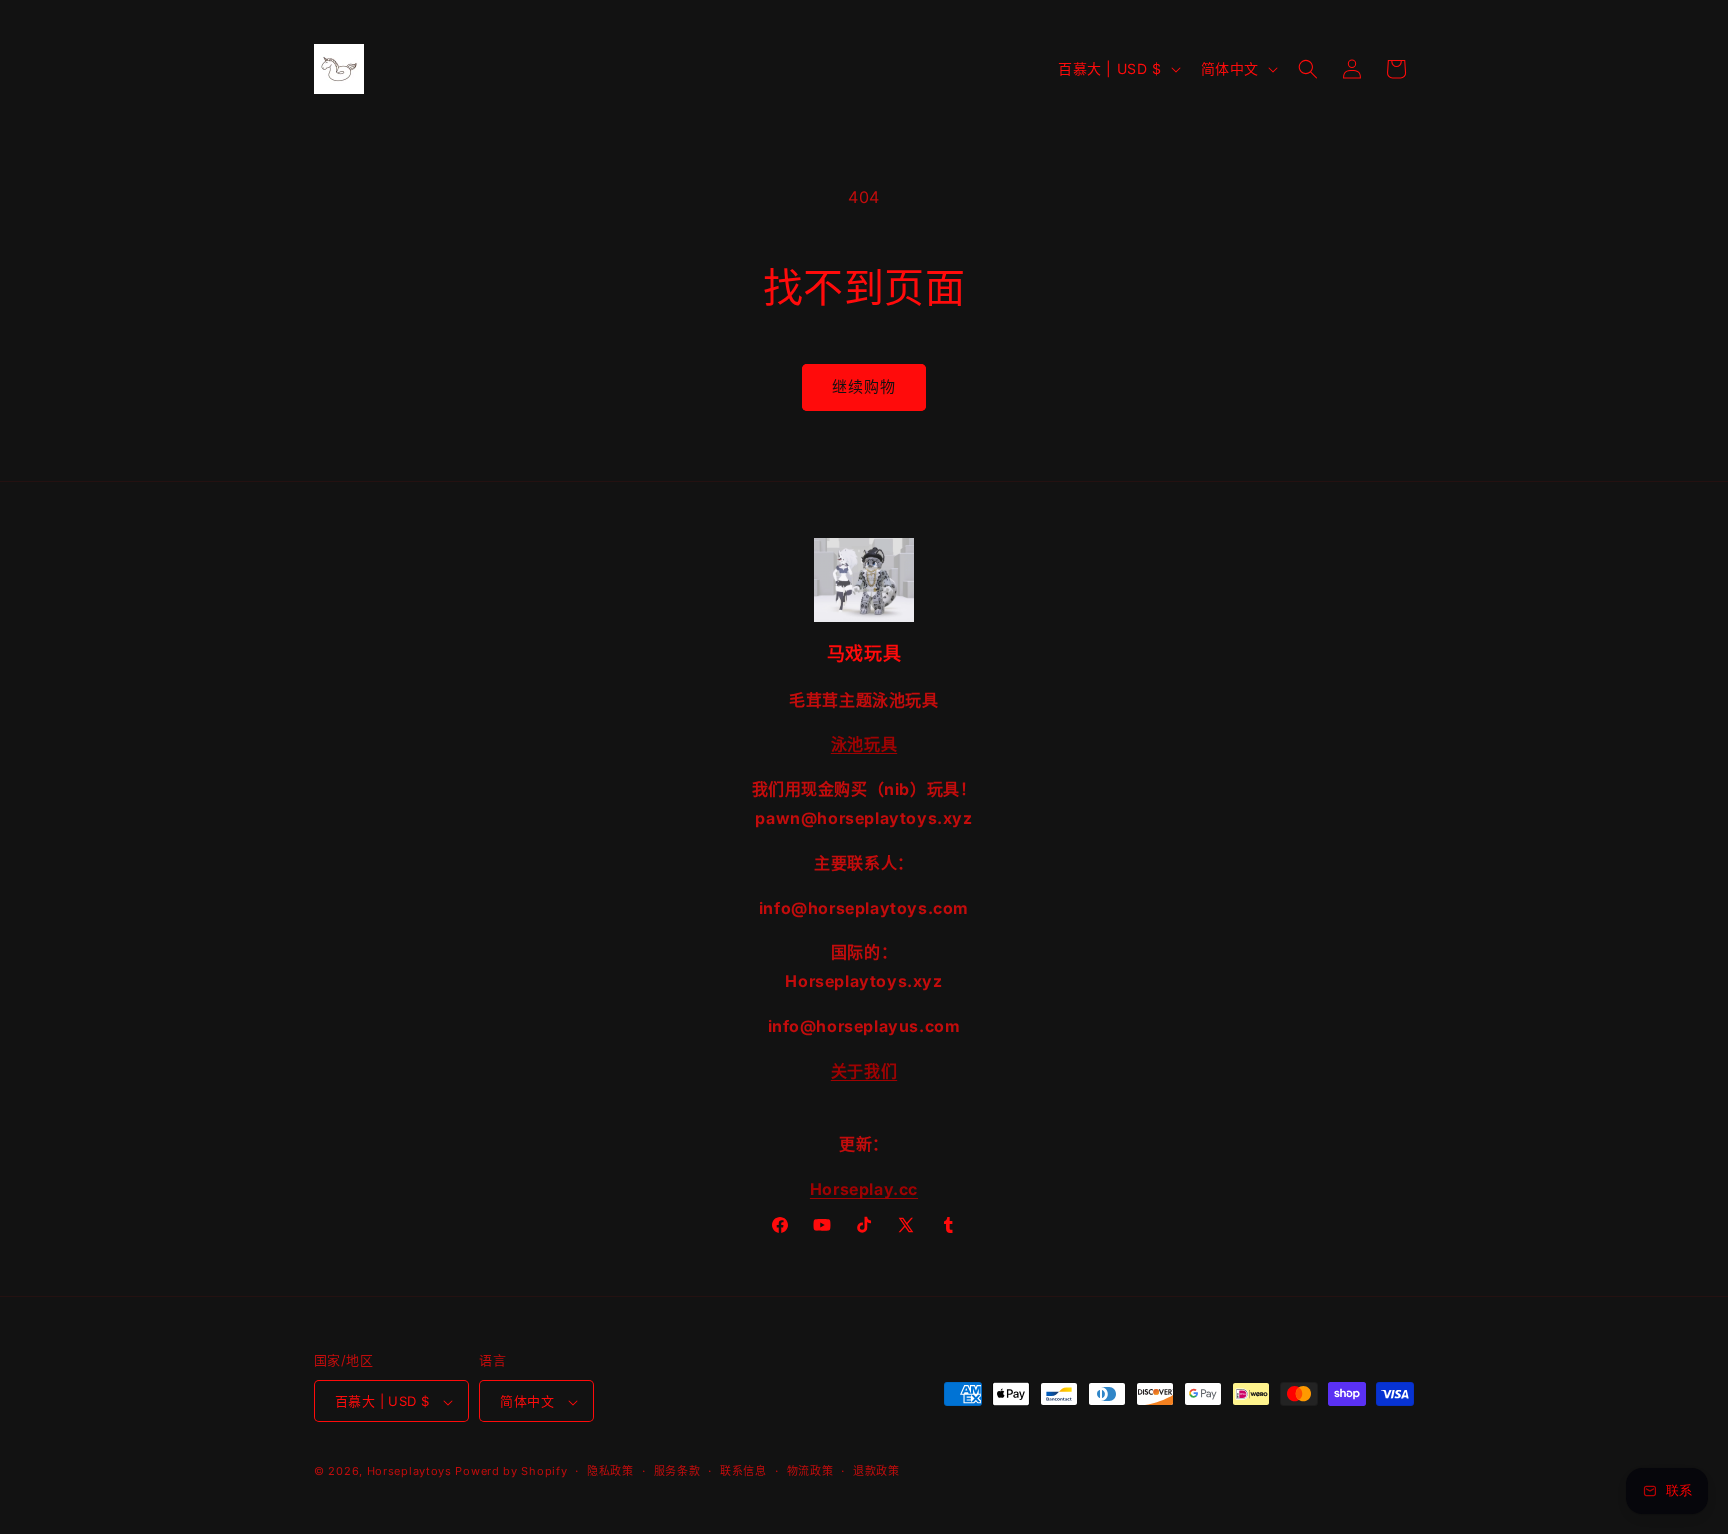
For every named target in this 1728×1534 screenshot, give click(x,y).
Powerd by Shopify (511, 1472)
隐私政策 (610, 1471)
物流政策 (810, 1471)
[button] (1308, 69)
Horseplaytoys (409, 1472)
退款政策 (876, 1471)
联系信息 (743, 1471)
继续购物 (864, 386)
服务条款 (677, 1471)
